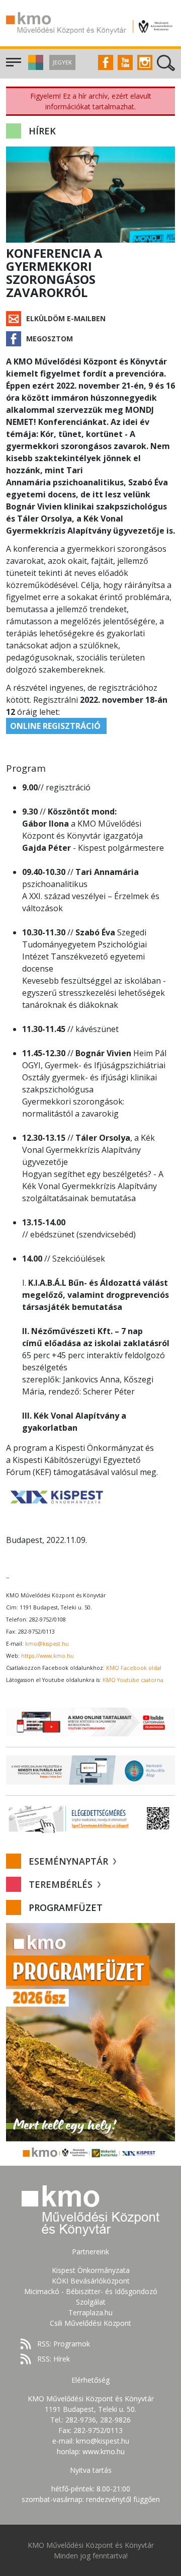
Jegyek (62, 62)
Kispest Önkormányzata (91, 2270)
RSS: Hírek (54, 2359)
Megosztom (50, 339)
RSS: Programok (64, 2344)
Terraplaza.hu (90, 2312)
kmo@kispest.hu (47, 1644)
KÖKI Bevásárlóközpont (91, 2281)
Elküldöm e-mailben (66, 318)
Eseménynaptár (70, 1861)
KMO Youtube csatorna (133, 1680)
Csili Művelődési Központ (90, 2323)
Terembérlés (62, 1884)
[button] (34, 67)
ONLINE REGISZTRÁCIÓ (56, 726)
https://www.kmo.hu (48, 1656)
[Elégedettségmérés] (90, 1818)
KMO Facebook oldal (134, 1668)
